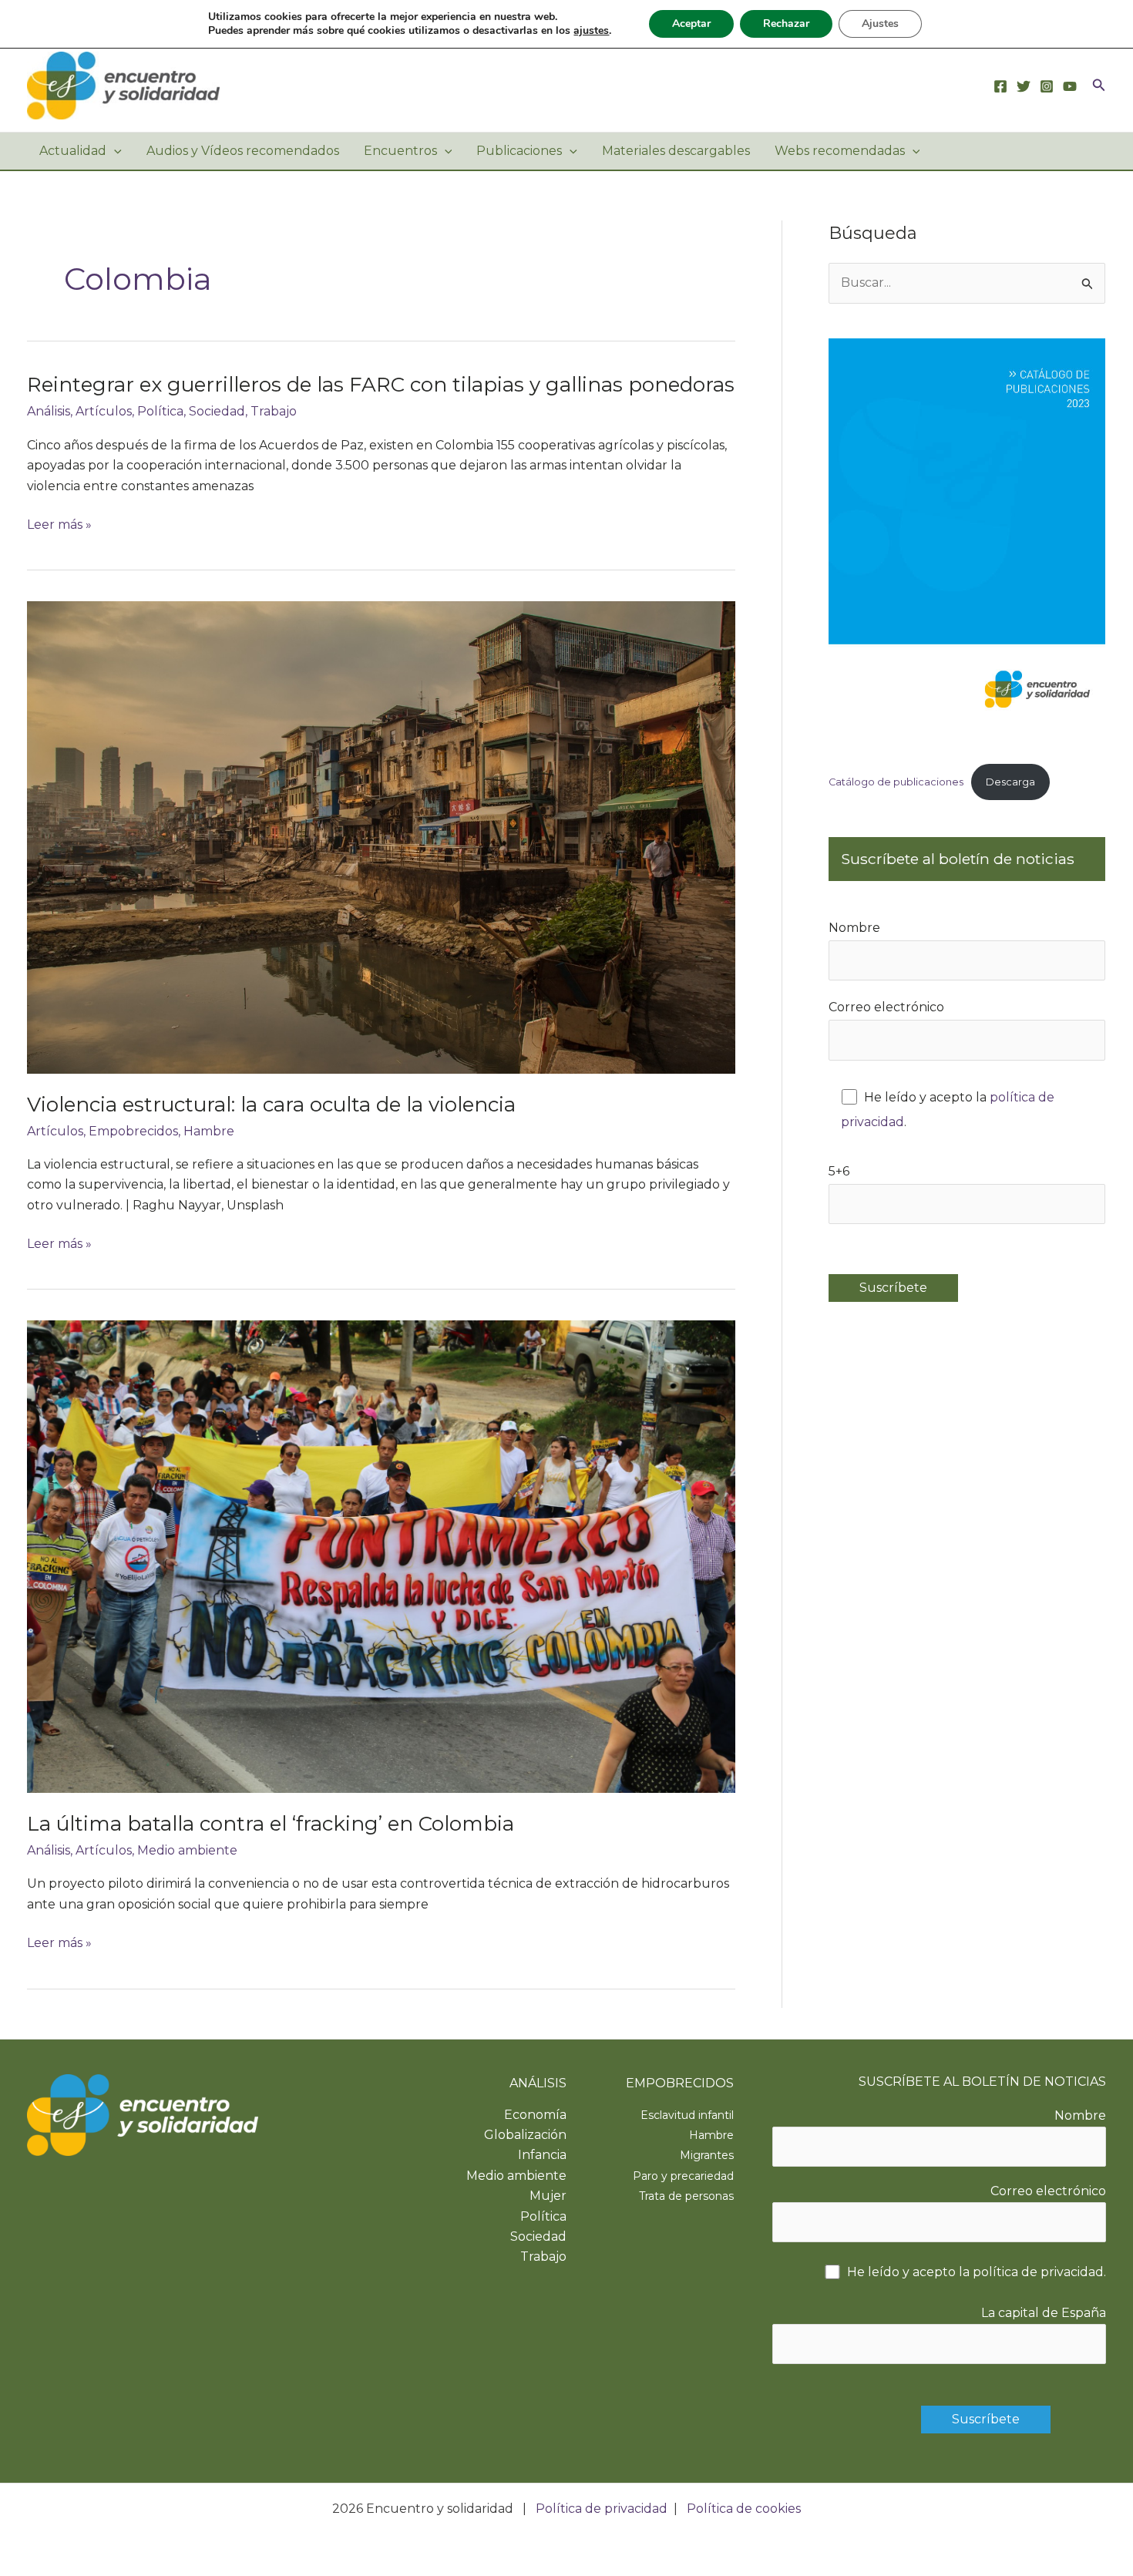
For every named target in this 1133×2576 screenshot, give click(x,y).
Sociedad (217, 411)
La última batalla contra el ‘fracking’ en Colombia (271, 1824)
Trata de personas (686, 2196)
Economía (535, 2115)
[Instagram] (1047, 86)
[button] (1099, 86)
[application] (114, 151)
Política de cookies (744, 2509)
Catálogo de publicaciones (896, 782)
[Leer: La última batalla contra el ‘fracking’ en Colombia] (381, 1556)
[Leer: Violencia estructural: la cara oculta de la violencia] (381, 837)
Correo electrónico (886, 1007)
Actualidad (73, 151)
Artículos (104, 411)
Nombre (854, 928)
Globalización (525, 2135)
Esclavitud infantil (687, 2115)
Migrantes (707, 2155)
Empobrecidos (133, 1131)
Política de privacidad (602, 2509)
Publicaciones (519, 151)
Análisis (49, 411)
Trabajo (274, 411)
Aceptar (691, 24)
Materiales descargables (676, 151)
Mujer (548, 2196)
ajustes (591, 31)
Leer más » (59, 526)
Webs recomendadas (840, 151)
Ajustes (880, 24)
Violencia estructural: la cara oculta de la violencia (271, 1105)
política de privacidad (1038, 2272)
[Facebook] (1000, 86)
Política (160, 411)
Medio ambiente (187, 1850)
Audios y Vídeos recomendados (243, 151)
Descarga (1010, 782)
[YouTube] (1070, 86)
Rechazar (786, 24)
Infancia (542, 2155)
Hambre (209, 1131)
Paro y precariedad (683, 2176)
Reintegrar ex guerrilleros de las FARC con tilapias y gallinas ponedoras (381, 385)
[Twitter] (1024, 86)
